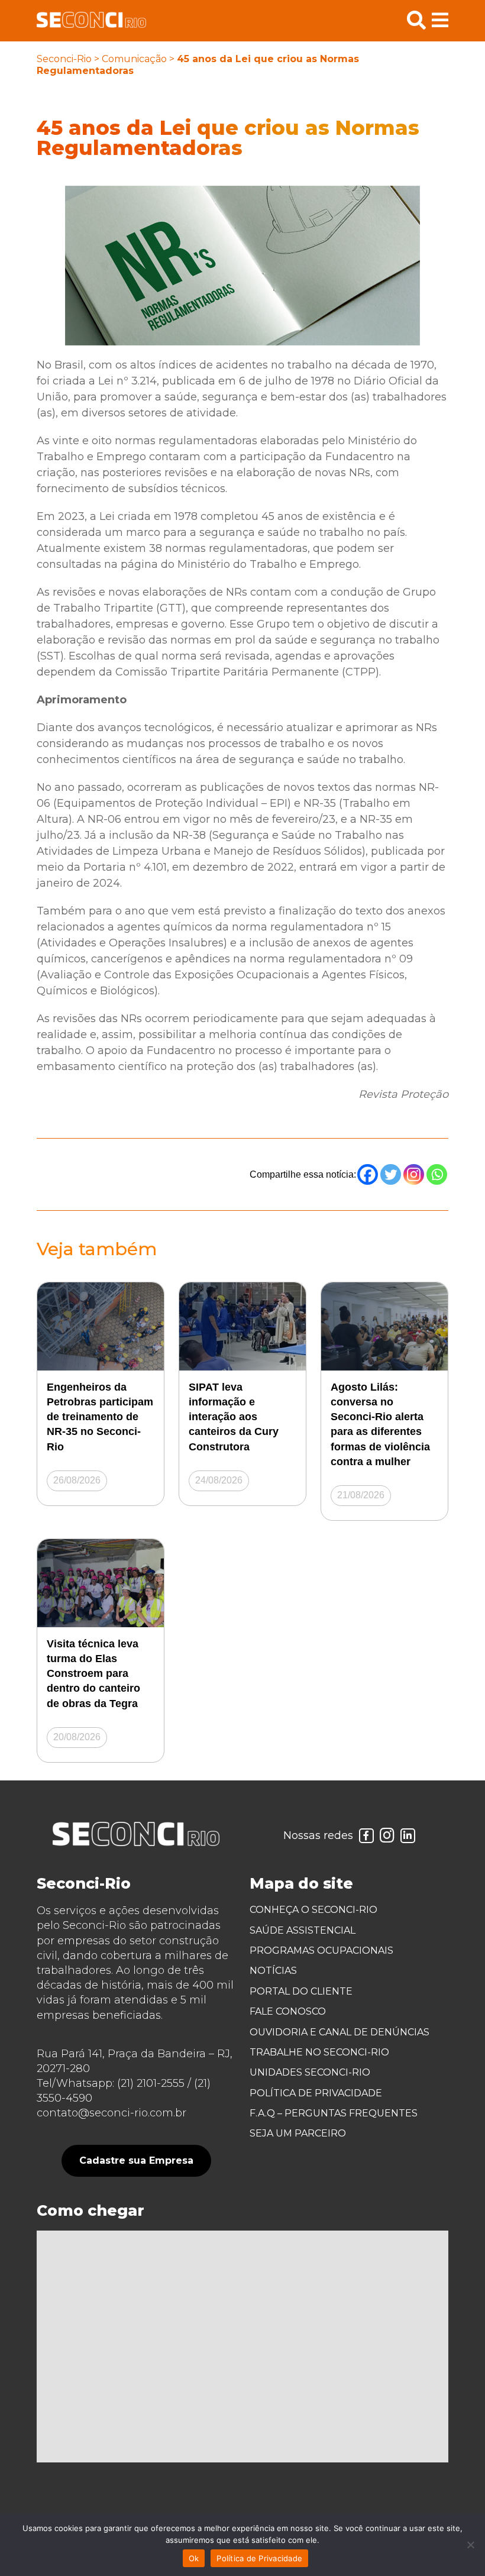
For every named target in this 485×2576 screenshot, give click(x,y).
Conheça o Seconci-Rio (313, 1910)
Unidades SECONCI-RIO (310, 2072)
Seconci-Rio (64, 59)
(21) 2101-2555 (151, 2083)
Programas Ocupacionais (321, 1950)
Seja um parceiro (298, 2133)
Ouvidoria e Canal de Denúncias (339, 2032)
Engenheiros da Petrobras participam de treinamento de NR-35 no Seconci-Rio (100, 1417)
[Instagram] (414, 1174)
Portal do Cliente (301, 1991)
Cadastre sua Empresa (136, 2160)
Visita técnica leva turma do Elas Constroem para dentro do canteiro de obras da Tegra (93, 1674)
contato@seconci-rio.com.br (111, 2113)
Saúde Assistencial (303, 1930)
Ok (194, 2558)
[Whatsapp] (437, 1174)
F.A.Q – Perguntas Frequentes (334, 2113)
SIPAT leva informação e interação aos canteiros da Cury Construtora (234, 1417)
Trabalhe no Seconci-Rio (319, 2052)
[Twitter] (391, 1174)
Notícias (273, 1971)
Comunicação (134, 59)
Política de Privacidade (316, 2093)
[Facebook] (368, 1174)
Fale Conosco (288, 2011)
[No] (470, 2545)
